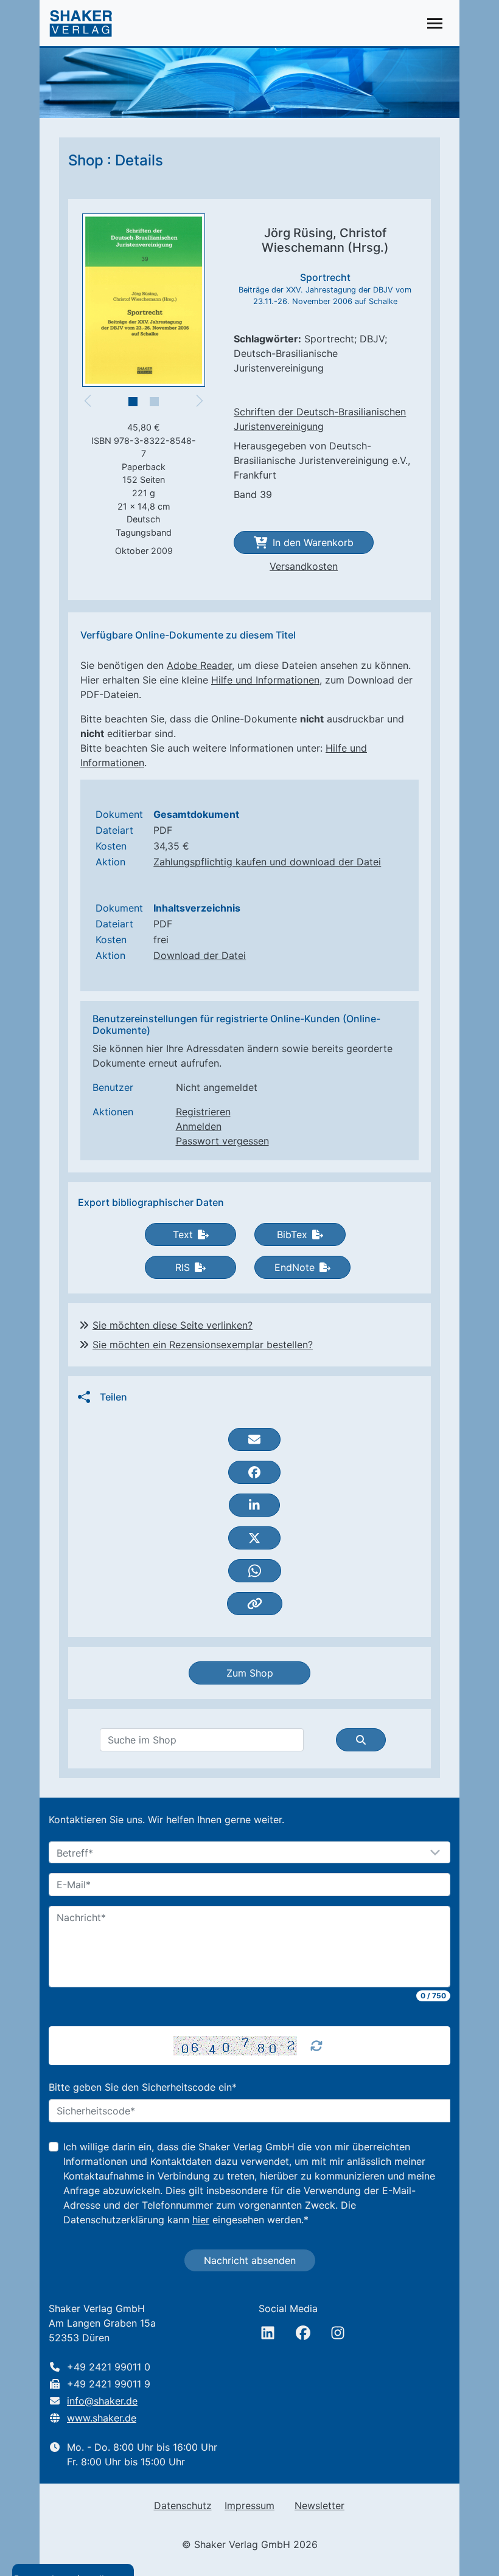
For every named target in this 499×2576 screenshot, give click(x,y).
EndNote (295, 1267)
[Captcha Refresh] (316, 2046)
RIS (183, 1267)
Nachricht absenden (250, 2260)
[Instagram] (338, 2333)
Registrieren (203, 1112)
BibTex (292, 1234)
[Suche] (361, 1740)
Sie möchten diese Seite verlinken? (173, 1325)
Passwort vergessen (222, 1141)
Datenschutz (183, 2505)
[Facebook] (303, 2333)
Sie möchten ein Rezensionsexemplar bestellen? (203, 1345)
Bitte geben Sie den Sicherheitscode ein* (143, 2087)
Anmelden (199, 1126)
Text (183, 1234)
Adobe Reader (199, 665)
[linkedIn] (268, 2333)
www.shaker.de (102, 2418)
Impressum (249, 2505)
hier (201, 2220)
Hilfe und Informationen (265, 680)
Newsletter (319, 2505)
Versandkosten (304, 566)
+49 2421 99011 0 (109, 2367)
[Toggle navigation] (435, 23)
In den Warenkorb (313, 542)
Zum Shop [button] (250, 1673)
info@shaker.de (102, 2401)
